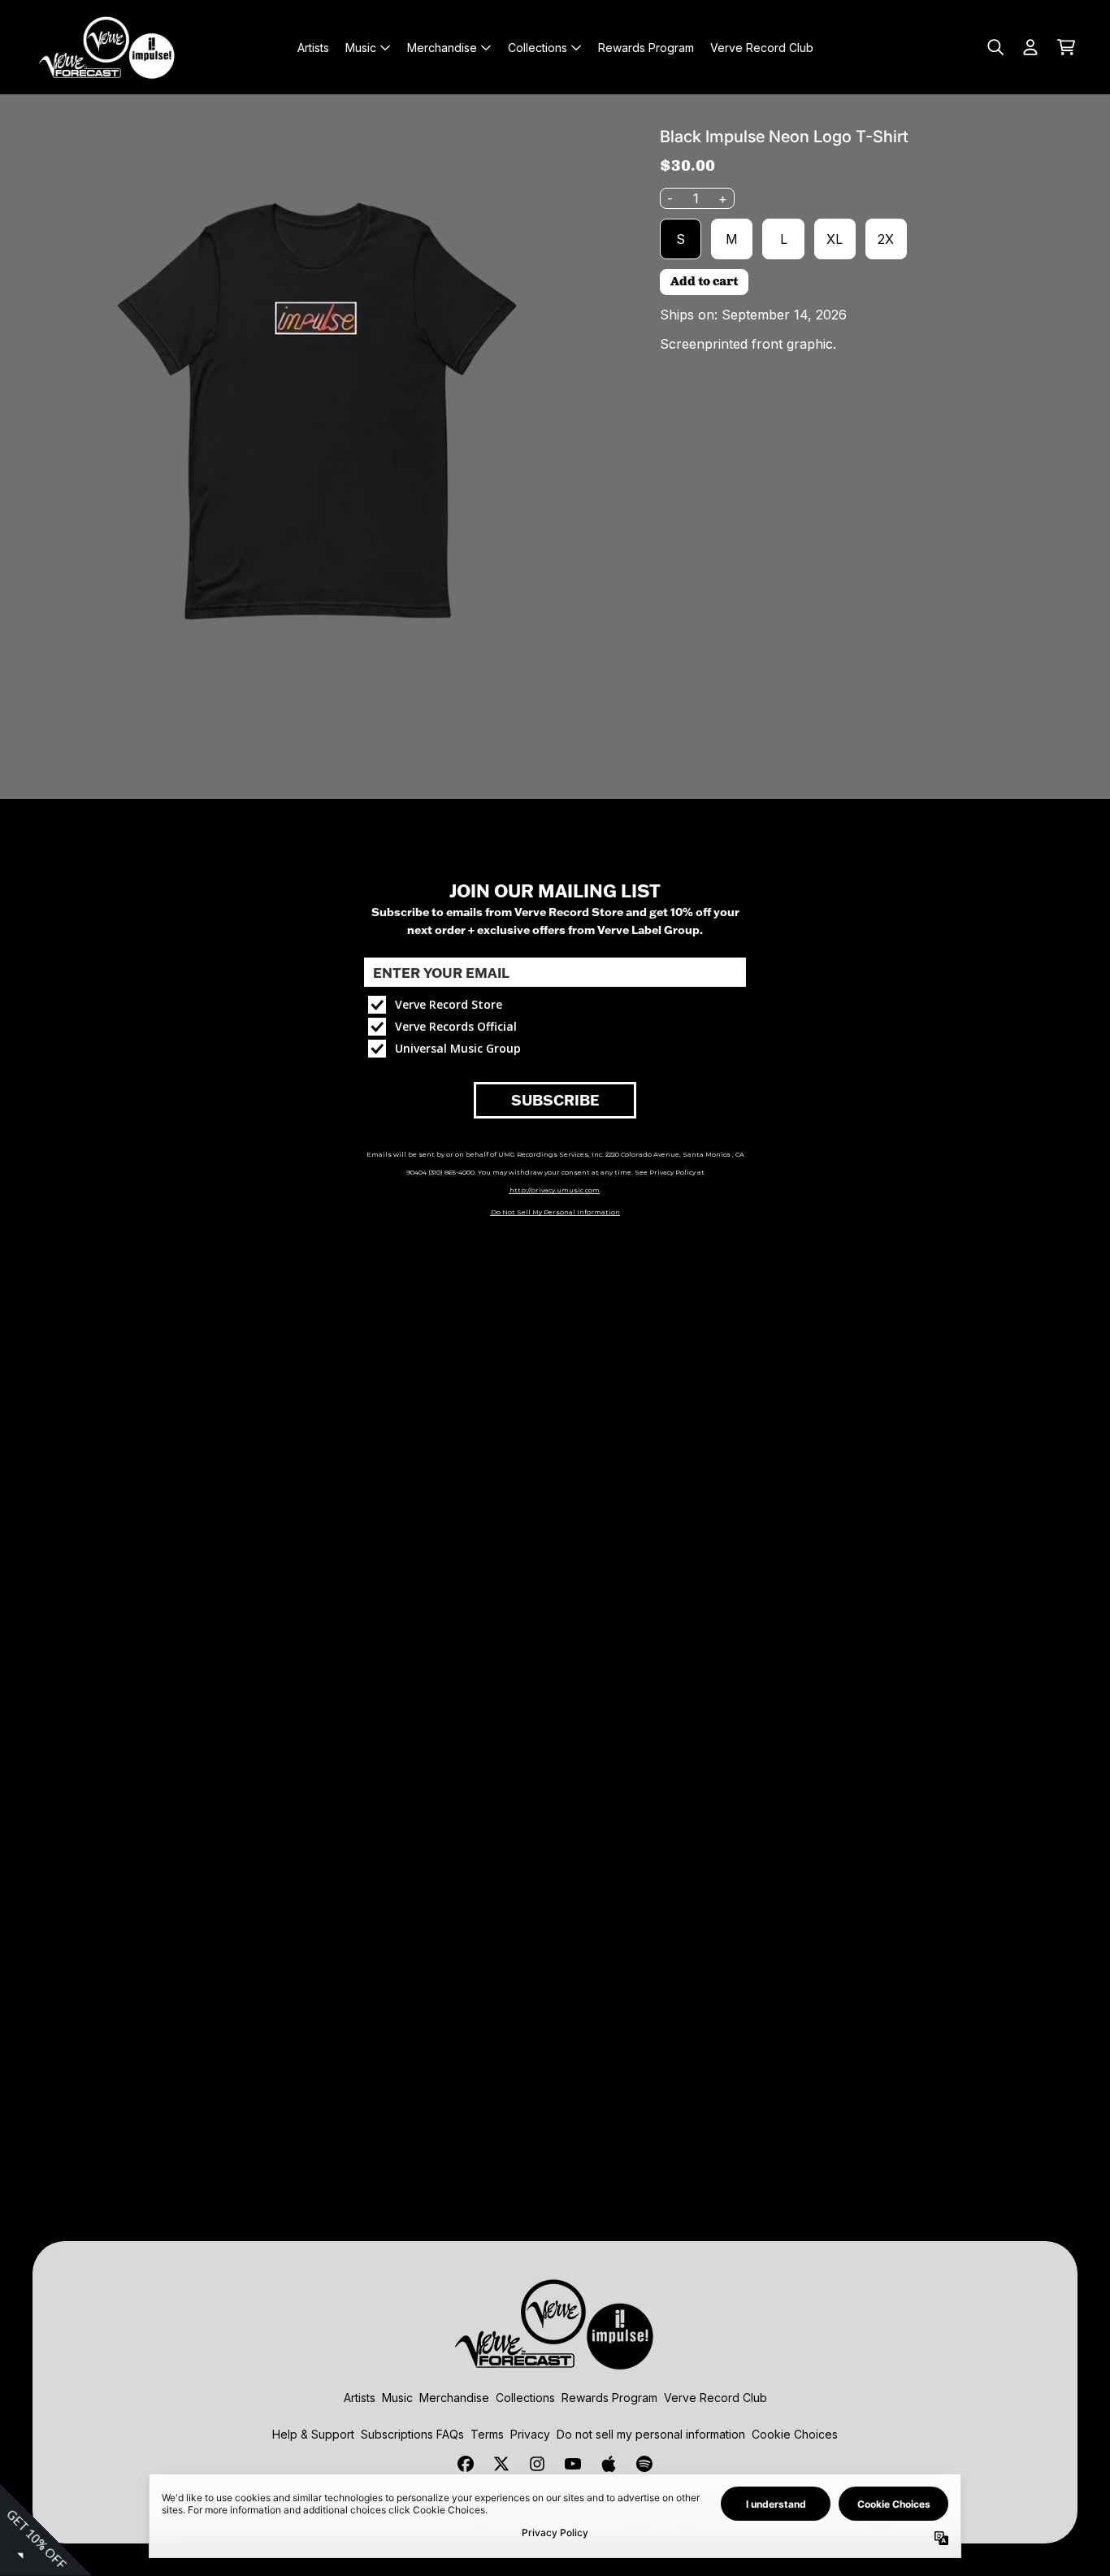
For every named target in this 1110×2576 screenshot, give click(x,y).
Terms (487, 2434)
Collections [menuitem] (538, 48)
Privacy (530, 2434)
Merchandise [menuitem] (442, 48)
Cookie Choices (795, 2434)
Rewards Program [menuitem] (646, 48)
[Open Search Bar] (995, 47)
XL (835, 239)
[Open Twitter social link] (501, 2464)
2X (886, 239)
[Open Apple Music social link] (609, 2464)
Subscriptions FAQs (412, 2434)
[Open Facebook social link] (466, 2464)
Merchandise (454, 2398)
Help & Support (313, 2434)
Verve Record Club (715, 2398)
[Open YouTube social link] (573, 2464)
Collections (525, 2398)
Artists (360, 2398)
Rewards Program (609, 2398)
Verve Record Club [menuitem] (762, 48)
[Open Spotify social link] (644, 2464)
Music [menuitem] (361, 48)
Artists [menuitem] (313, 48)
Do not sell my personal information (651, 2434)
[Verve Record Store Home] (107, 47)
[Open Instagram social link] (537, 2464)
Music (397, 2398)
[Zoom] (317, 411)
